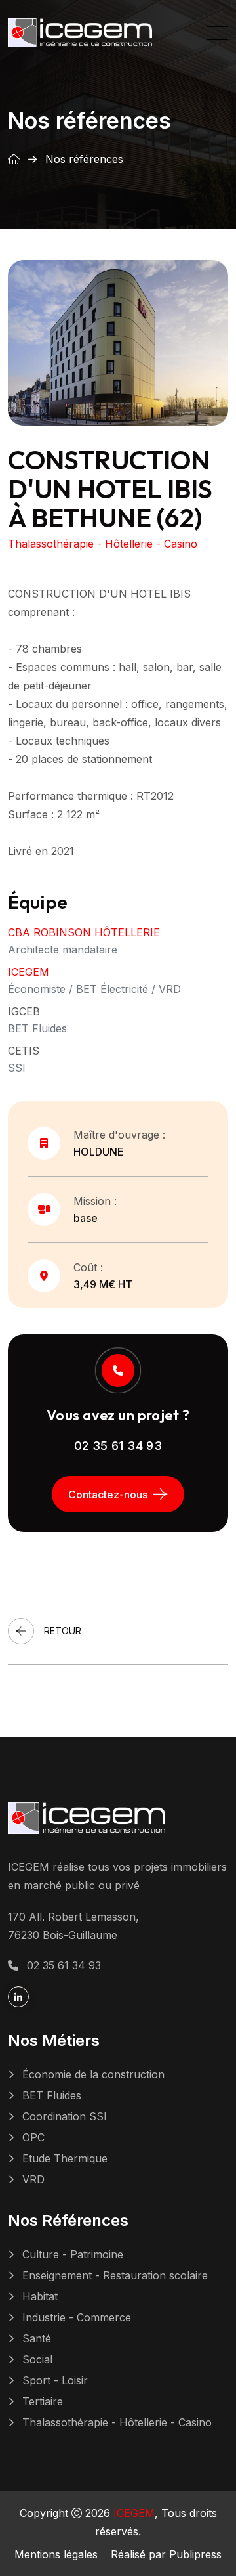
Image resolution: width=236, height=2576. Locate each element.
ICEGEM (29, 972)
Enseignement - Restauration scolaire (115, 2275)
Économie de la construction (93, 2074)
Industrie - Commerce (77, 2317)
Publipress (195, 2554)
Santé (37, 2338)
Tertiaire (43, 2401)
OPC (33, 2137)
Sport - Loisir (55, 2380)
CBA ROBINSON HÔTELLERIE (84, 932)
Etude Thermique (65, 2158)
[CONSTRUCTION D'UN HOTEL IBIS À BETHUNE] (118, 341)
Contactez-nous (108, 1495)
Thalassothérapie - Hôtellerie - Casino (117, 2422)
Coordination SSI (65, 2116)
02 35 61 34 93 (118, 1446)
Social (37, 2359)
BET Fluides (52, 2095)
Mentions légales (56, 2554)
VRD (33, 2179)
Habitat (40, 2296)
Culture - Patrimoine (73, 2254)
